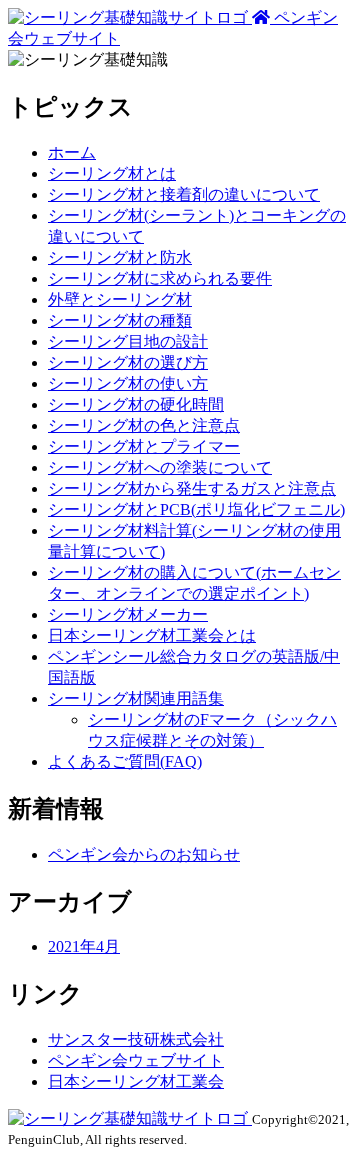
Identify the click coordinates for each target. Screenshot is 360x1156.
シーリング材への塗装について (160, 467)
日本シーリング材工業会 (136, 1081)
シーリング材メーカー (128, 614)
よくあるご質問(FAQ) (125, 761)
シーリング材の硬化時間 (136, 404)
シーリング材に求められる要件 (160, 278)
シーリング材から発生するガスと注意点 (192, 488)
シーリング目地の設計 (128, 341)
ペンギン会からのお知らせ (144, 854)
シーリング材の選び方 (128, 362)
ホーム (72, 152)
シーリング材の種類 (120, 320)
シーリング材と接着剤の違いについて (184, 194)
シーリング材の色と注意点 (144, 425)
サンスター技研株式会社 (136, 1039)
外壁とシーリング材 (120, 299)
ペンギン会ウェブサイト (136, 1060)
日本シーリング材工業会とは (152, 635)
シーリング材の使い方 (128, 383)
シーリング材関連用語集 (136, 698)
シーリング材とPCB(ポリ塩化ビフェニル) (196, 509)
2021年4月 (84, 946)
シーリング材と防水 (120, 257)
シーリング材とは (112, 173)
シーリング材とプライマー (144, 446)
